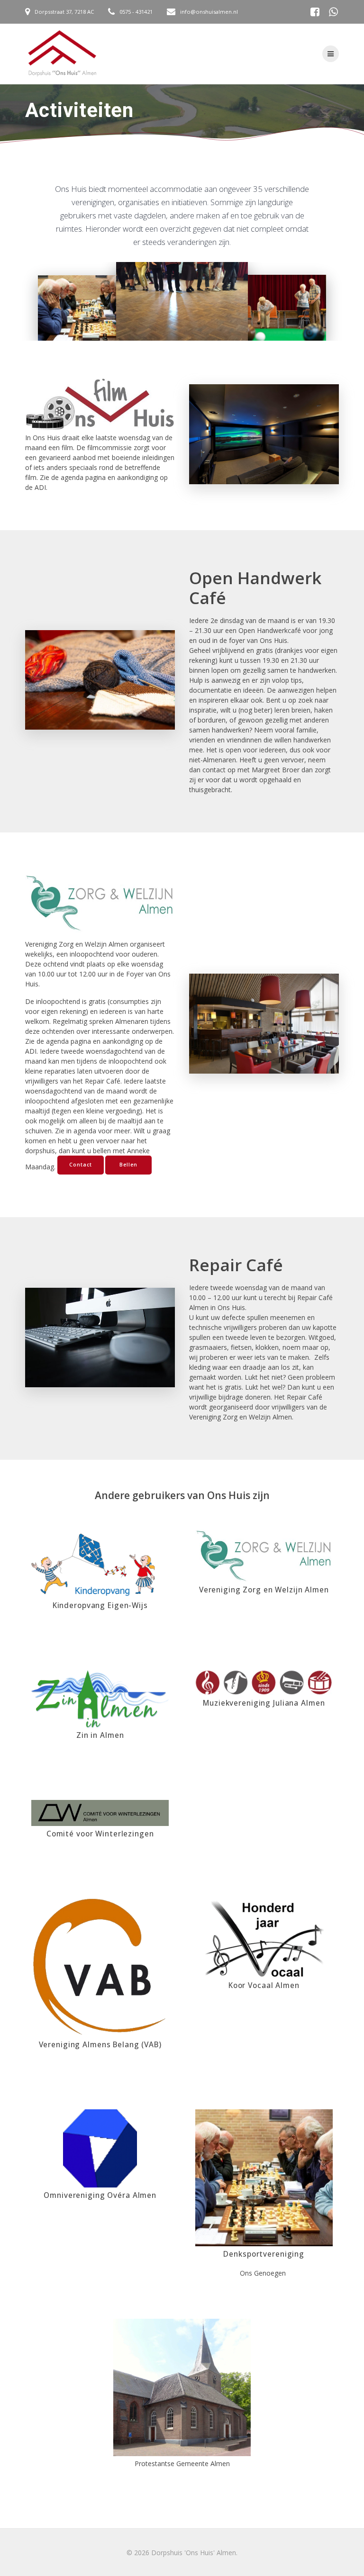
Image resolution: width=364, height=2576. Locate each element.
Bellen (128, 1165)
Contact (81, 1165)
